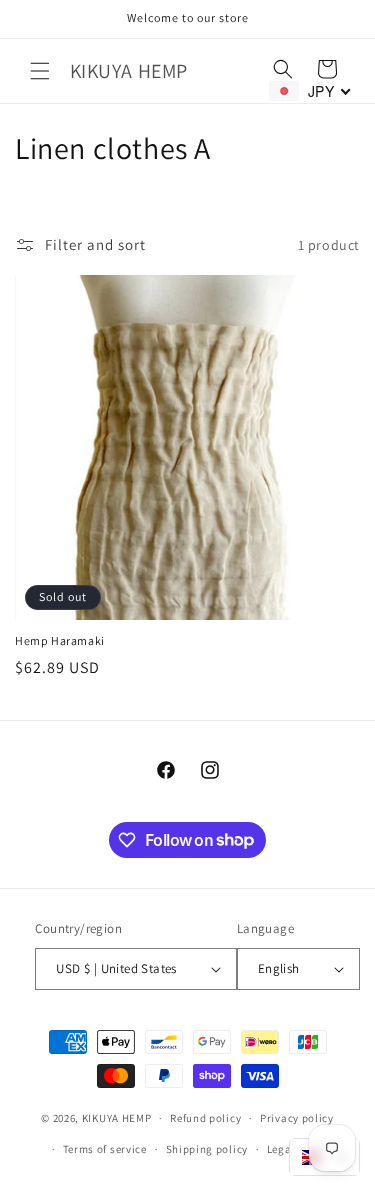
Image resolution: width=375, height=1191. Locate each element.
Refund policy (205, 1118)
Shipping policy (207, 1149)
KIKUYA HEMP (117, 1118)
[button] (40, 71)
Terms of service (105, 1149)
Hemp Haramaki (60, 640)
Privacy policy (297, 1118)
